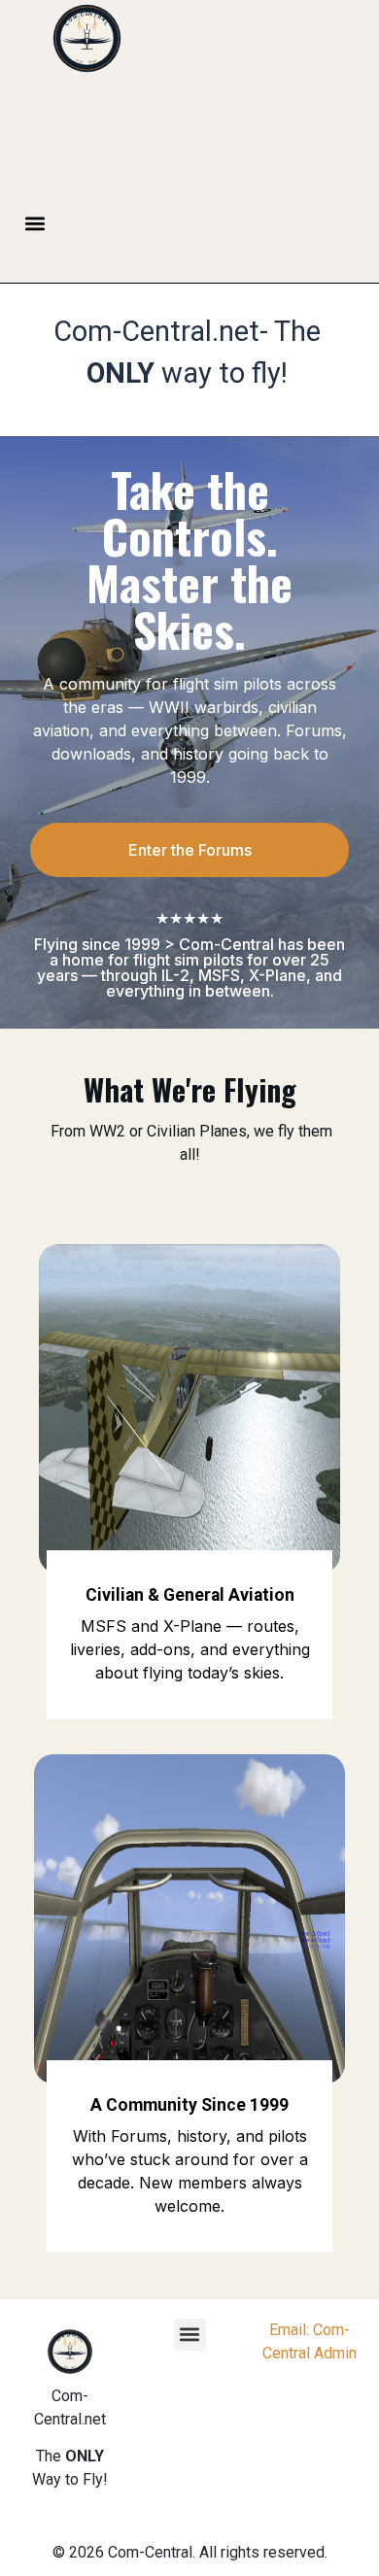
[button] (35, 223)
